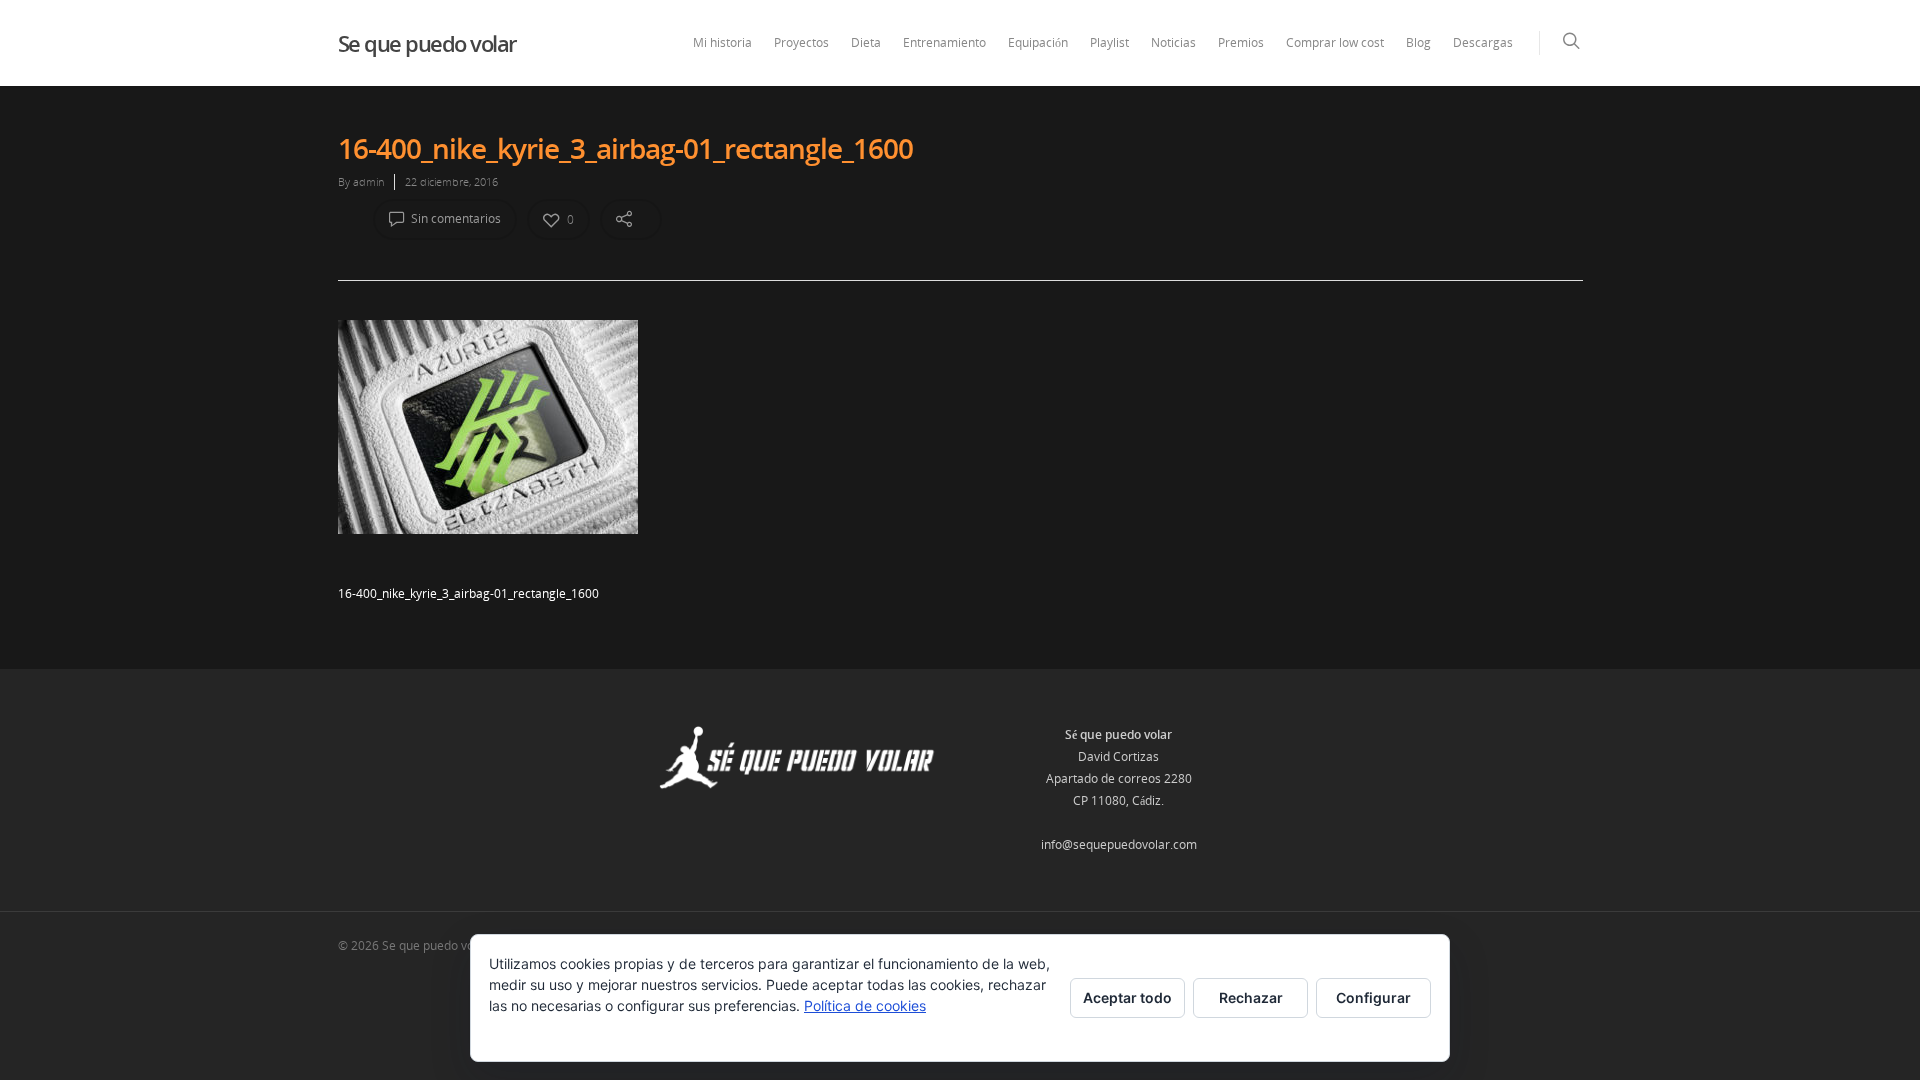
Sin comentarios (454, 218)
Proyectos (801, 42)
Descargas (1483, 42)
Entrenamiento (944, 42)
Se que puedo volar (427, 43)
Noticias (1173, 42)
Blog (1418, 42)
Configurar (1373, 997)
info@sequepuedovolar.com (1119, 844)
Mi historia (722, 42)
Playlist (1109, 42)
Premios (1241, 42)
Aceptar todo (1127, 997)
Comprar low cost (1335, 42)
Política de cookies (865, 1005)
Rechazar (1251, 997)
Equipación (1038, 42)
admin (368, 181)
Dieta (866, 42)
